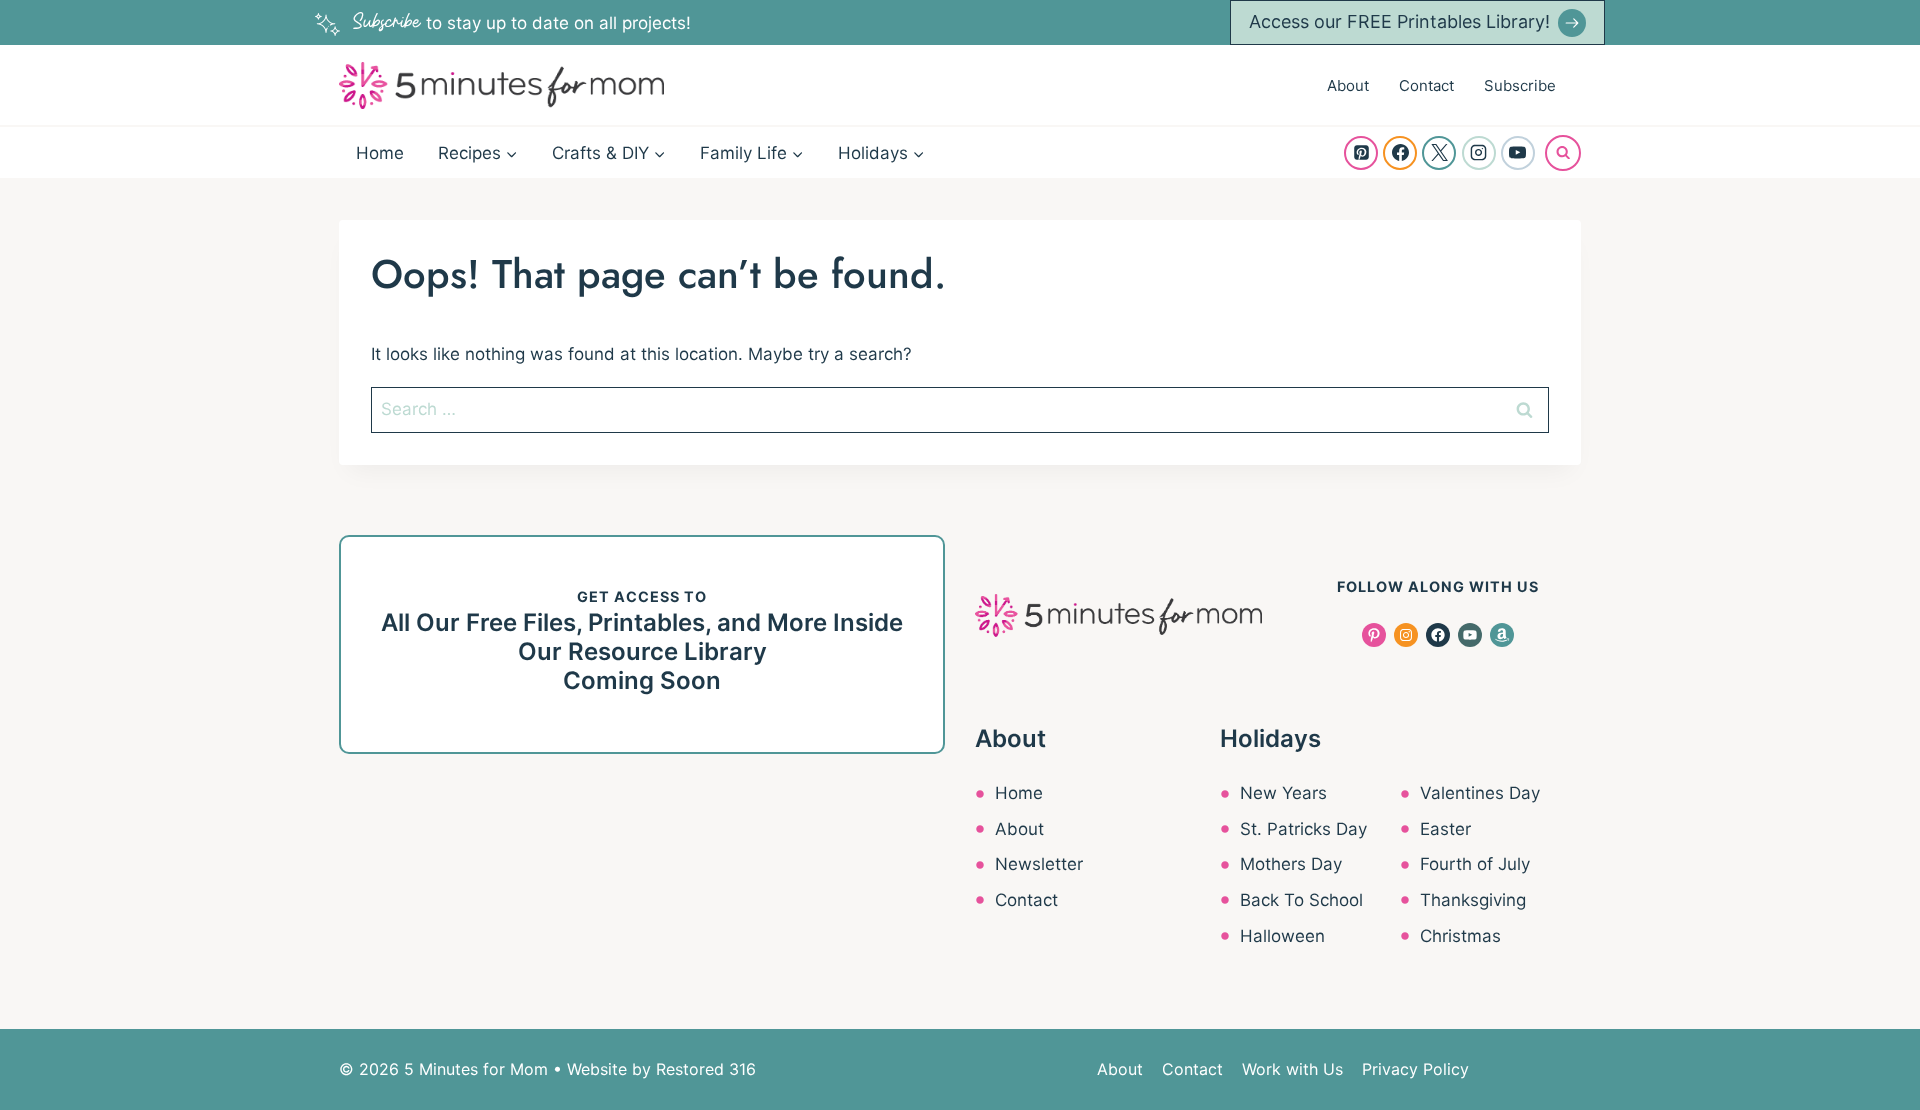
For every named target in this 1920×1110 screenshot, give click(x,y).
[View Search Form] (1563, 153)
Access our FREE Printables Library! (1399, 21)
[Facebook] (1400, 153)
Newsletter (1039, 864)
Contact (1426, 85)
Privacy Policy (1415, 1069)
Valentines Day (1480, 793)
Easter (1445, 829)
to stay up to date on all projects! (522, 23)
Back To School (1301, 900)
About (1348, 85)
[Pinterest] (1361, 153)
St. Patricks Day (1303, 829)
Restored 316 (706, 1069)
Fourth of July (1475, 864)
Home (380, 153)
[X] (1439, 153)
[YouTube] (1518, 153)
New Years (1283, 793)
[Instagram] (1479, 153)
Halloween (1282, 936)
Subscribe (1520, 85)
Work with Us (1292, 1069)
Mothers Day (1291, 864)
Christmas (1460, 936)
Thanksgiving (1473, 900)
